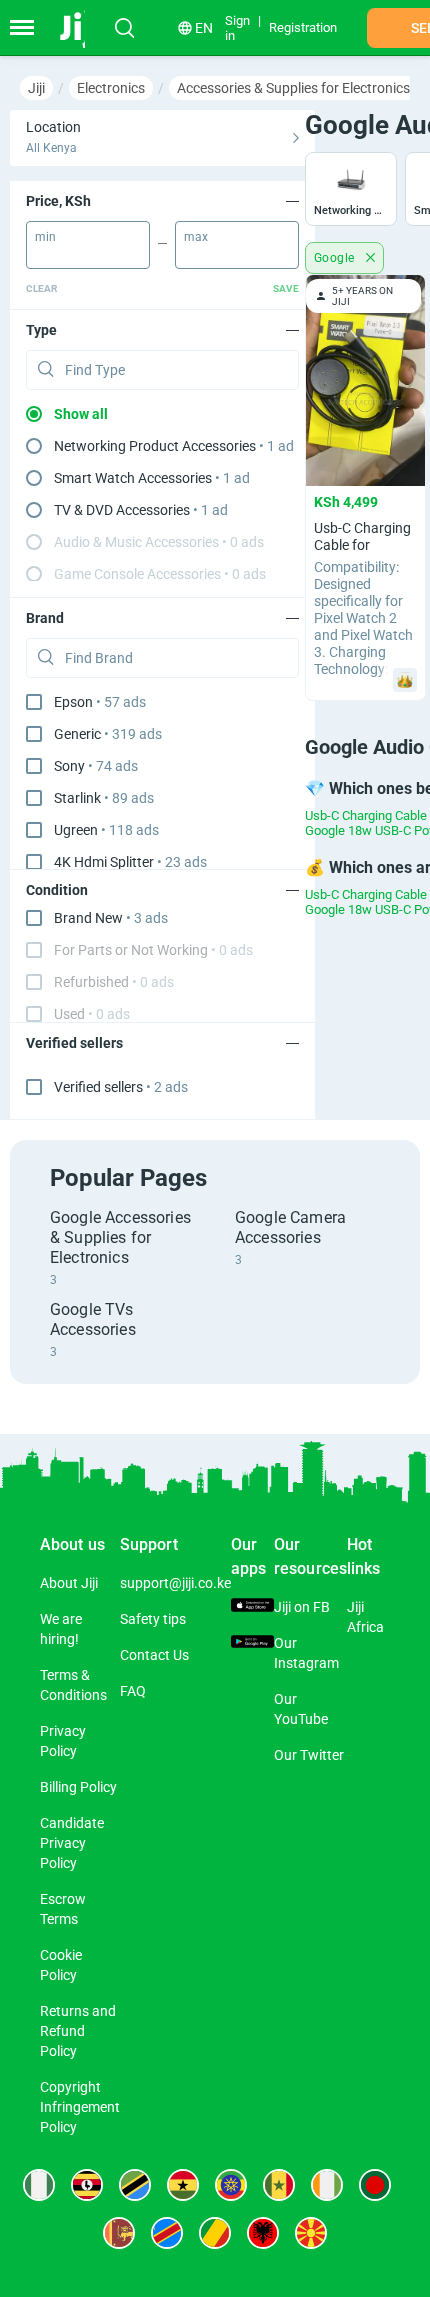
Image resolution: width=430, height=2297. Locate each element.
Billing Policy (78, 1787)
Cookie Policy (61, 1965)
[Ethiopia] (231, 2185)
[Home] (82, 28)
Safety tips (153, 1619)
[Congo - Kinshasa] (167, 2233)
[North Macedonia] (311, 2233)
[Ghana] (183, 2185)
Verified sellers (121, 1087)
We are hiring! (61, 1629)
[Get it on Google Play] (252, 1643)
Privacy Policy (63, 1741)
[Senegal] (279, 2185)
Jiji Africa (365, 1617)
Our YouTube (301, 1709)
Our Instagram (306, 1653)
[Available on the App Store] (252, 1607)
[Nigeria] (39, 2185)
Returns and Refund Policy (78, 2031)
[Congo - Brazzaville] (215, 2233)
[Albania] (263, 2233)
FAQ (133, 1691)
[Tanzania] (135, 2185)
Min (45, 237)
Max (196, 237)
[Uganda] (87, 2185)
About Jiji (69, 1583)
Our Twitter (309, 1755)
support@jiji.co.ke (175, 1583)
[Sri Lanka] (119, 2233)
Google (336, 258)
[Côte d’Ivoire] (327, 2185)
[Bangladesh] (375, 2185)
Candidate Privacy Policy (72, 1843)
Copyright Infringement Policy (80, 2107)
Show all (81, 414)
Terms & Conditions (73, 1685)
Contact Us (154, 1655)
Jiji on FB (302, 1607)
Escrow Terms (63, 1909)
